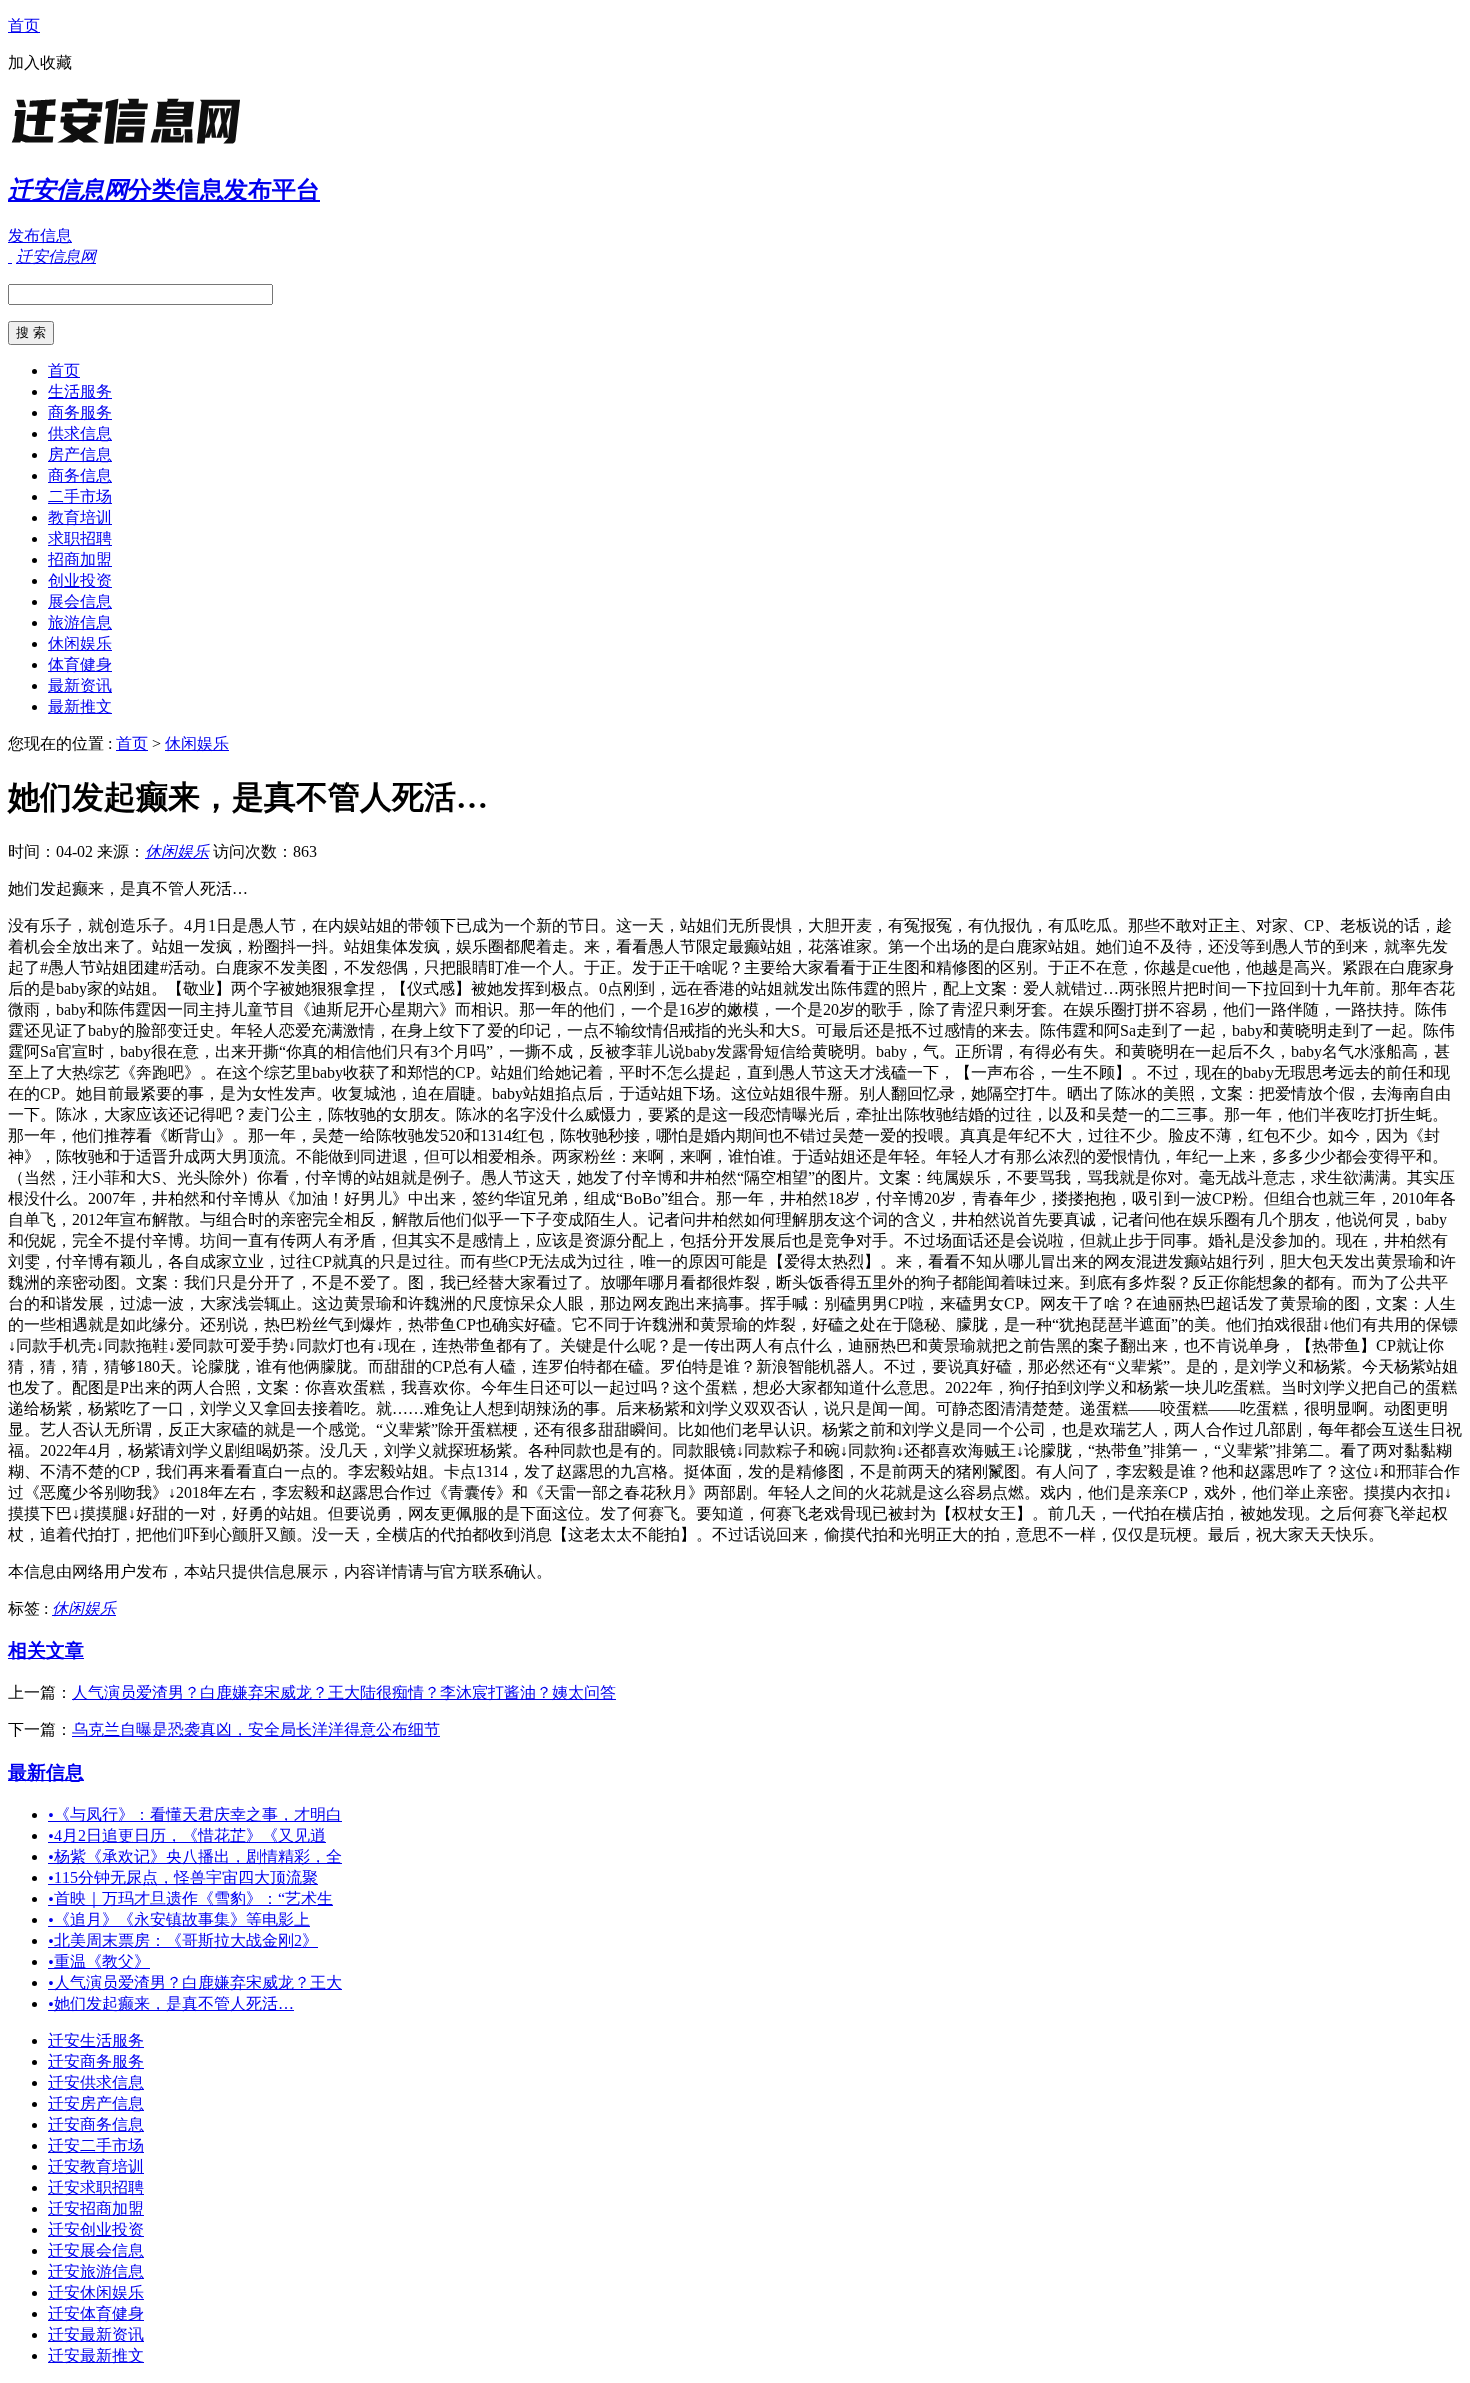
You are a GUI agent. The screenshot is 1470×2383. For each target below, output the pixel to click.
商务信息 (80, 475)
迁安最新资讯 (96, 2334)
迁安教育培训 (96, 2166)
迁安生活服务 (96, 2040)
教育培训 (80, 517)
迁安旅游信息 (96, 2271)
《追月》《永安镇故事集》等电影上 (179, 1919)
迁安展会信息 (96, 2250)
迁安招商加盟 (96, 2208)
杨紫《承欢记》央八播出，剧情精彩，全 (195, 1856)
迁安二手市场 (96, 2145)
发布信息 (40, 235)
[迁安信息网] (133, 144)
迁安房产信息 (96, 2103)
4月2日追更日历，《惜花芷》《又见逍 (187, 1835)
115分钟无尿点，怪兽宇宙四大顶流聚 (183, 1877)
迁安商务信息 (96, 2124)
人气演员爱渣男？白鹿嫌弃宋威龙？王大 (195, 1982)
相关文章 (46, 1650)
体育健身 (80, 664)
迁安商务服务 (96, 2061)
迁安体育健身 (96, 2313)
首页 (24, 25)
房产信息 (80, 454)
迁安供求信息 (96, 2082)
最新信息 (46, 1772)
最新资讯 (80, 685)
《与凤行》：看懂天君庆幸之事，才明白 (195, 1814)
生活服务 (80, 391)
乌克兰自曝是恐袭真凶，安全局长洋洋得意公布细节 (256, 1729)
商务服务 (80, 412)
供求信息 (80, 433)
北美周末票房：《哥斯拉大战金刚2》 (183, 1940)
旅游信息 (80, 622)
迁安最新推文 (96, 2355)
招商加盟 (80, 559)
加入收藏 (40, 62)
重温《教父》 (99, 1961)
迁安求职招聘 (96, 2187)
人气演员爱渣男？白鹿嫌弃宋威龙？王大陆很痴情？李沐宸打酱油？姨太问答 (344, 1692)
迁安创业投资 (96, 2229)
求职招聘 (80, 538)
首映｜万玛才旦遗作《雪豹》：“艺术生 (190, 1898)
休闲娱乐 (80, 643)
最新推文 (80, 706)
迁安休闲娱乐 (96, 2292)
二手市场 (80, 496)
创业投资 (80, 580)
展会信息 (80, 601)
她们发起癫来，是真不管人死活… (171, 2003)
